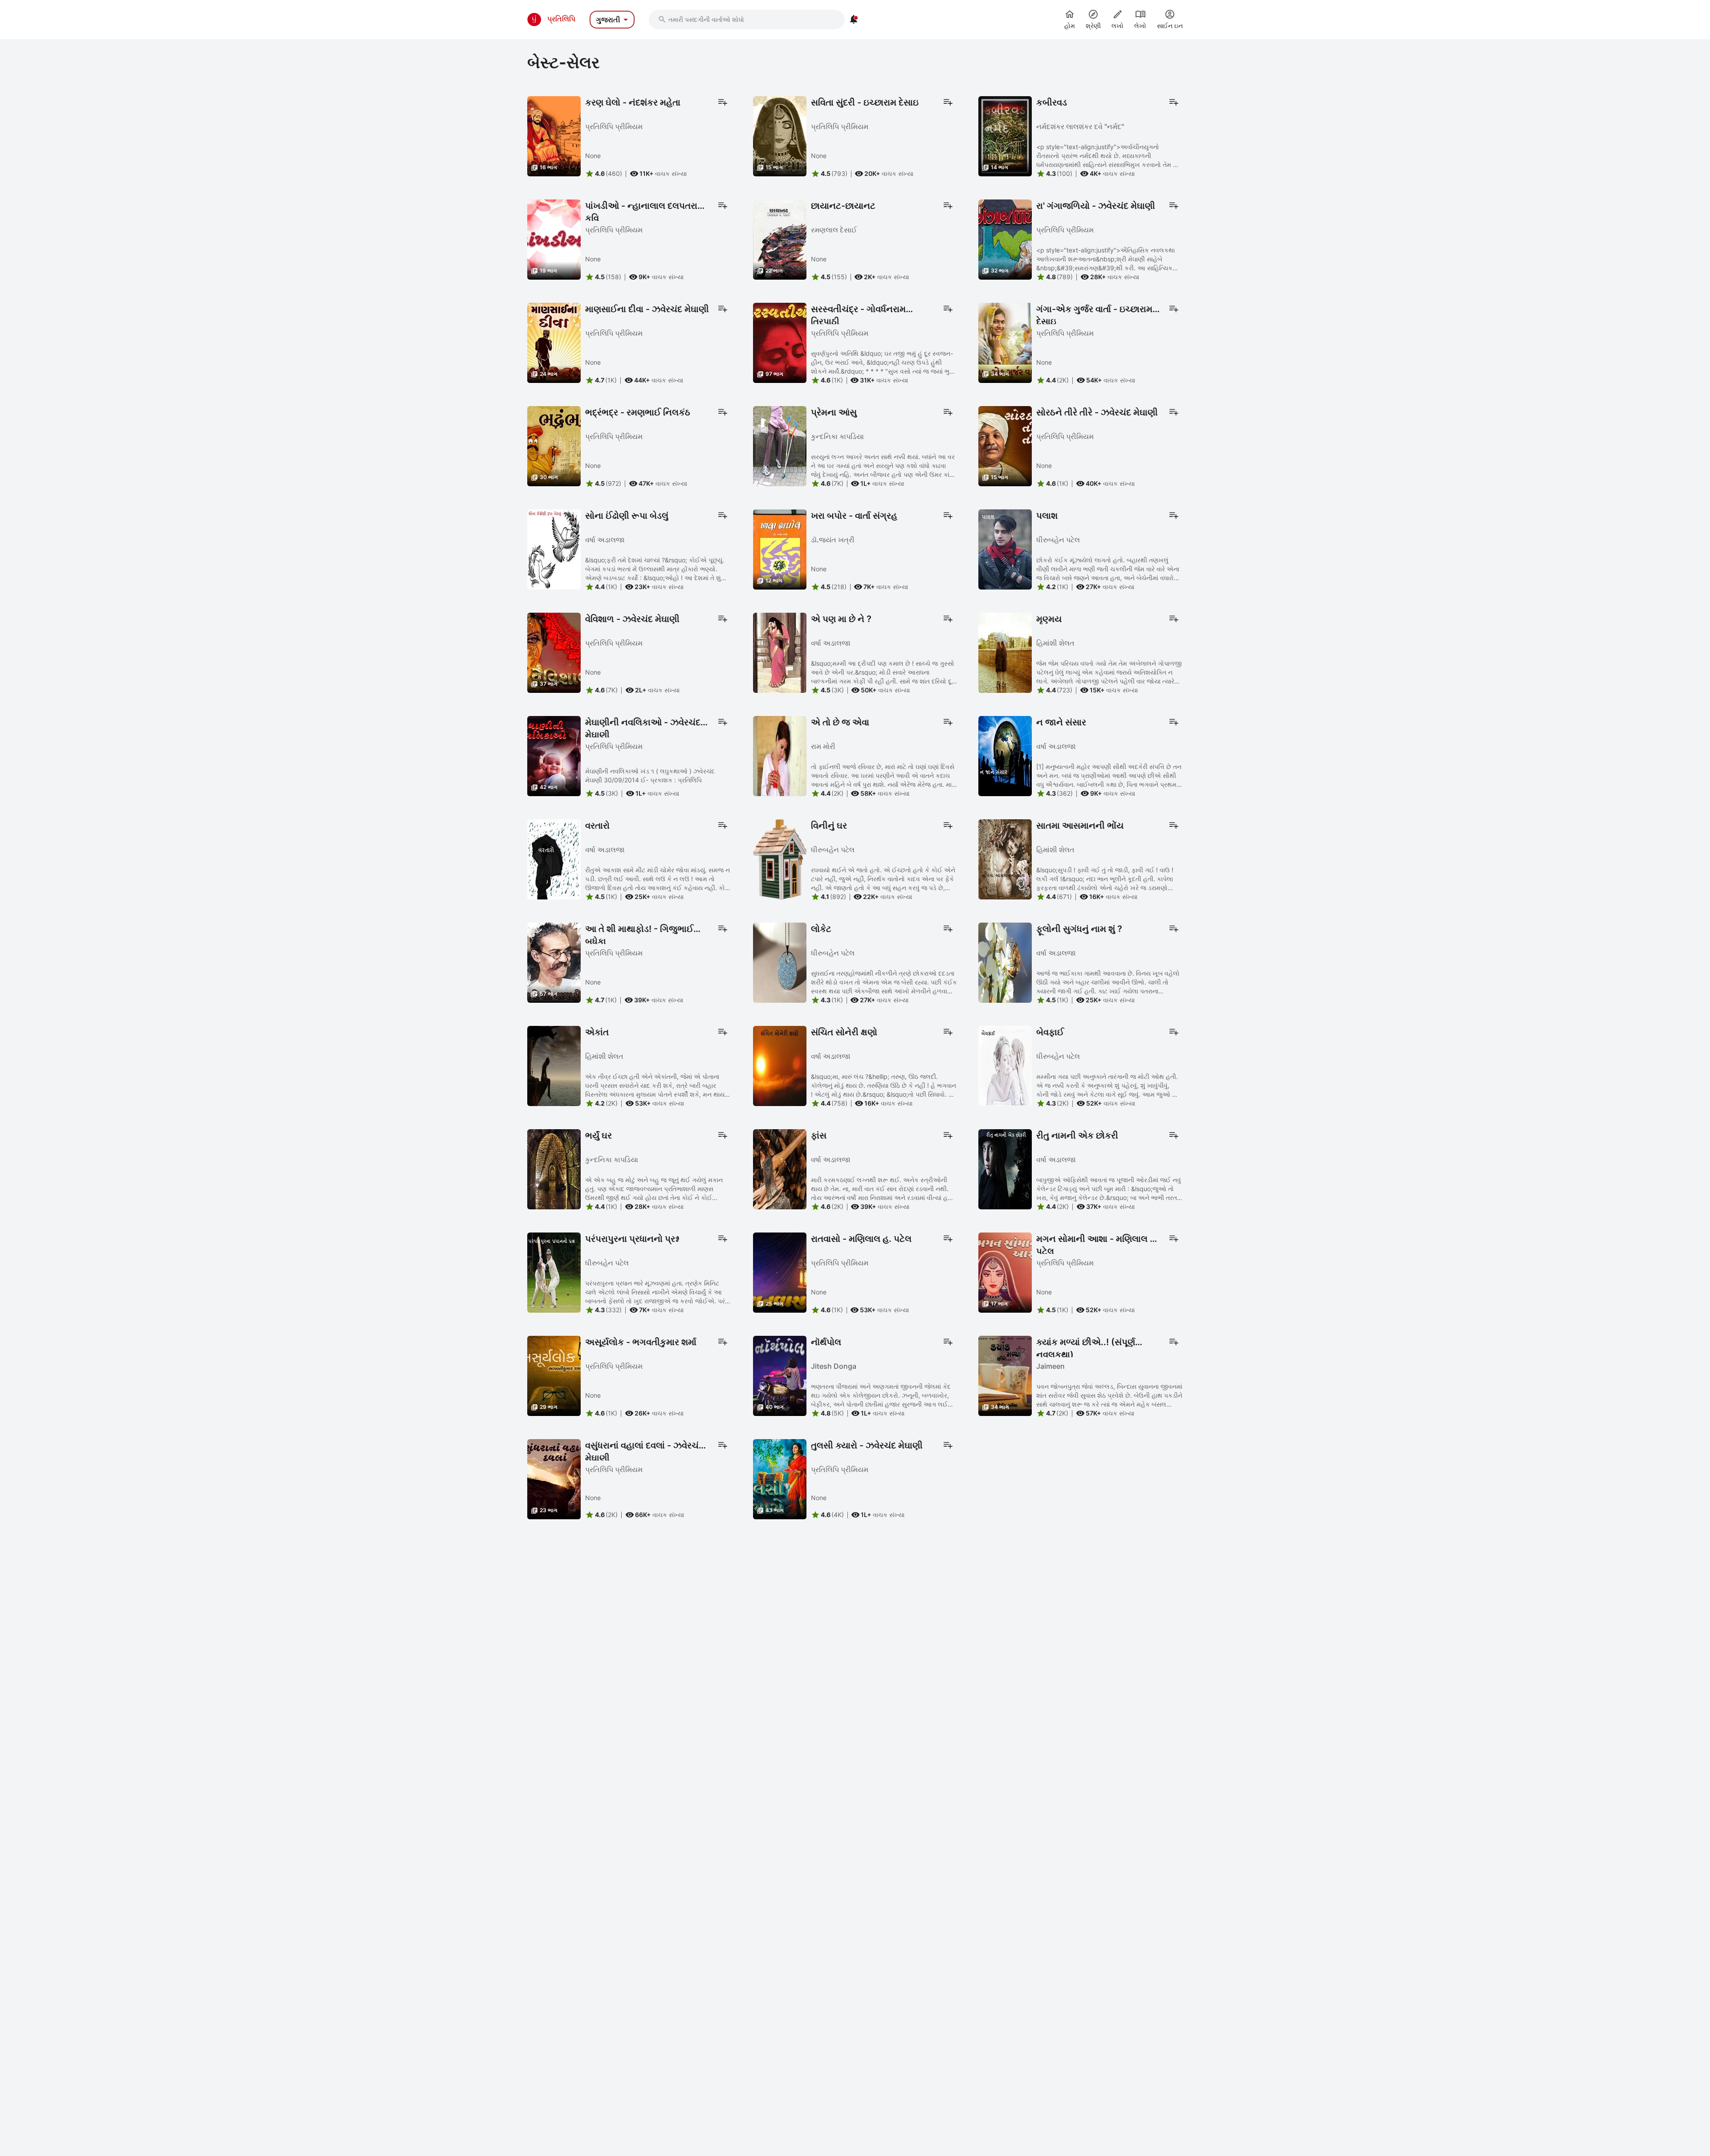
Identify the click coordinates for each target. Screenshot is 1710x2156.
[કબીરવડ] (1005, 135)
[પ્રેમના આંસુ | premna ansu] (780, 445)
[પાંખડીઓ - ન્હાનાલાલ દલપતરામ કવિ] (554, 239)
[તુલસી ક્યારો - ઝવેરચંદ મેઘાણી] (780, 1478)
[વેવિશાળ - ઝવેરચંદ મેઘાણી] (554, 652)
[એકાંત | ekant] (554, 1065)
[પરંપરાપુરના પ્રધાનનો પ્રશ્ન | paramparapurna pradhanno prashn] (554, 1272)
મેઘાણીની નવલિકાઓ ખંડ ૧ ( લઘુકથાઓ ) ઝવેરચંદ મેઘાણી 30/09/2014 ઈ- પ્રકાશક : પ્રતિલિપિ (650, 775)
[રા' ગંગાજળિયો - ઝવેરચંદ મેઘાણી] (1005, 239)
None (593, 156)
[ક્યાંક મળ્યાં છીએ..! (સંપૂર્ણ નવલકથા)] (1005, 1375)
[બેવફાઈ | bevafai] (1005, 1065)
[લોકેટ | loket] (780, 962)
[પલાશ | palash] (1005, 549)
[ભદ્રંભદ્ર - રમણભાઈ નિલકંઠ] (554, 445)
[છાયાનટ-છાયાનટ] (780, 239)
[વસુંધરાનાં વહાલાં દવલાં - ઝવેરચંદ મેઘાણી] (554, 1478)
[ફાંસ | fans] (780, 1168)
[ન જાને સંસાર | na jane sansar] (1005, 755)
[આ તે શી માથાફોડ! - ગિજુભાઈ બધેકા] (554, 962)
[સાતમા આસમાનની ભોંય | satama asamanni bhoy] (1005, 858)
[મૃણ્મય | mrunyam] (1005, 652)
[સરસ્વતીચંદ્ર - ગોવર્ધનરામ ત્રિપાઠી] (780, 342)
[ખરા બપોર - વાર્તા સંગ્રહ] (780, 549)
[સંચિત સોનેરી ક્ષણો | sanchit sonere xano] (780, 1065)
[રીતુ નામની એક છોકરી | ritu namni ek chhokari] (1005, 1168)
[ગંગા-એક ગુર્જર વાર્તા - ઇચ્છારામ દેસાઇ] (1005, 342)
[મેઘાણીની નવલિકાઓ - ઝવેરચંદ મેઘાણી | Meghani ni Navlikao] (554, 755)
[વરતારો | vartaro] (554, 858)
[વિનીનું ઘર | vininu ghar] (780, 858)
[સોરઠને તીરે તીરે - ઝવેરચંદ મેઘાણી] (1005, 445)
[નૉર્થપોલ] (780, 1375)
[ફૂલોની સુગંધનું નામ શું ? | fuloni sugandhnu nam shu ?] (1005, 962)
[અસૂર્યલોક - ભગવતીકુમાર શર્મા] (554, 1375)
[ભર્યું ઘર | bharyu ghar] (554, 1168)
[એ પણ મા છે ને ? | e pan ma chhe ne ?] (780, 652)
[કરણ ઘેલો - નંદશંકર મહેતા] (554, 135)
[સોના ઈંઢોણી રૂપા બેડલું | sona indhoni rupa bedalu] (554, 549)
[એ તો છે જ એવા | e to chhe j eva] (780, 755)
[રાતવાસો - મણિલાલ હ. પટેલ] (780, 1272)
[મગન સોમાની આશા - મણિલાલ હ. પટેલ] (1005, 1272)
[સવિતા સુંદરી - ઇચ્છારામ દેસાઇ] (780, 135)
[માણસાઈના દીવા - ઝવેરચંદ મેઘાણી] (554, 342)
